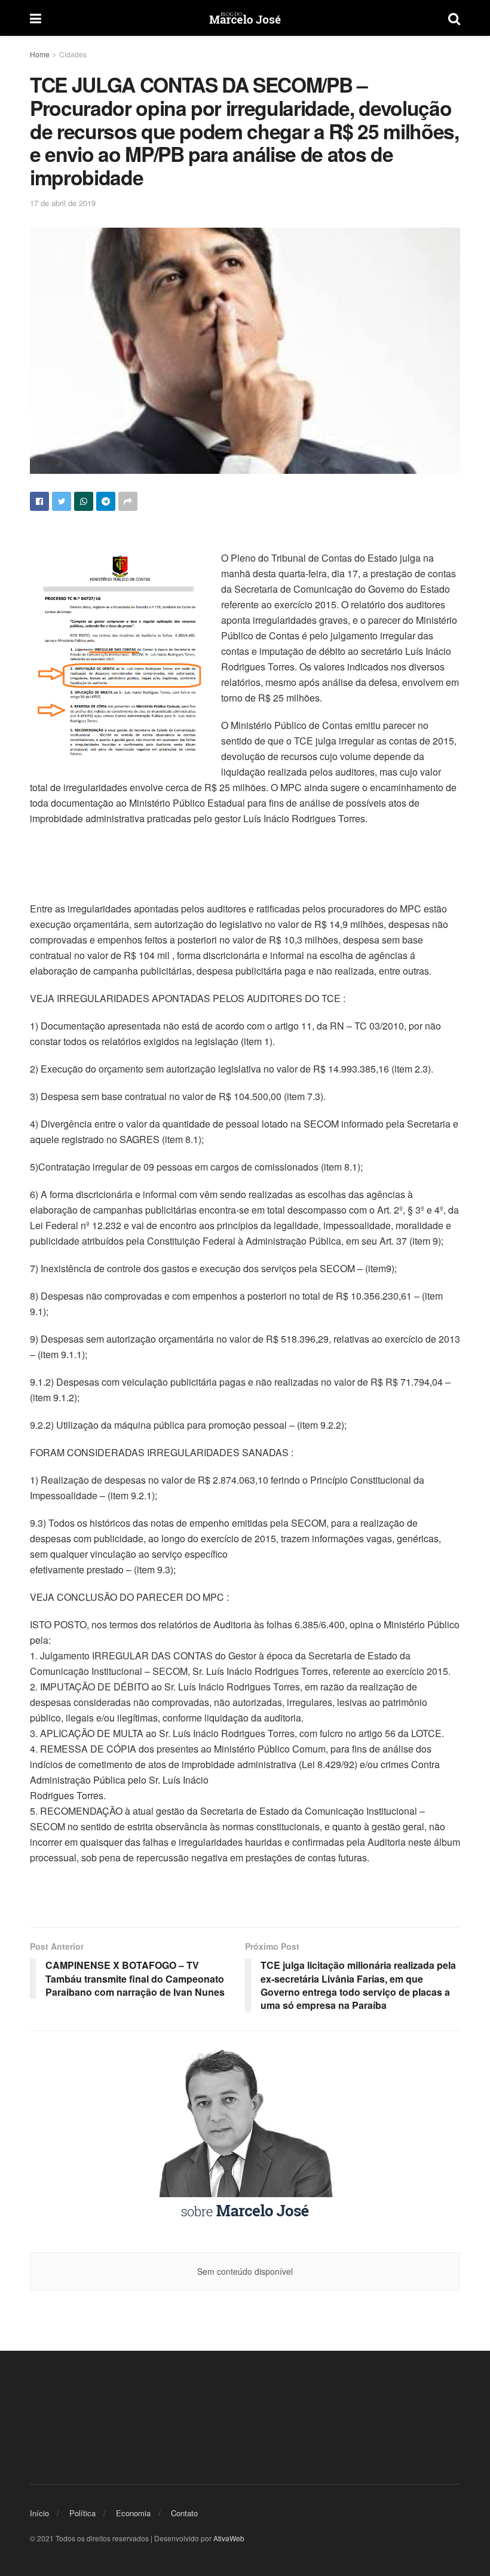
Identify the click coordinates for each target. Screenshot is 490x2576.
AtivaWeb (229, 2538)
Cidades (73, 54)
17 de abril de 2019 (63, 203)
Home (40, 54)
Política (82, 2513)
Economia (133, 2513)
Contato (184, 2513)
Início (39, 2513)
